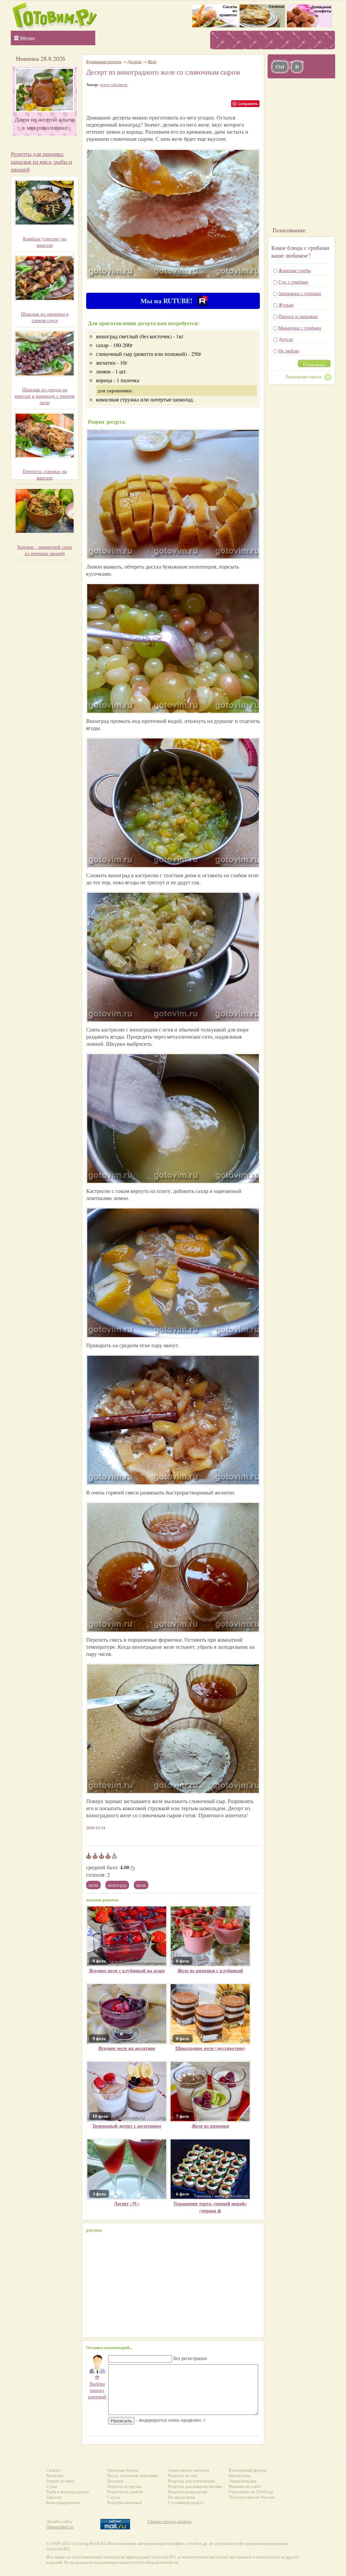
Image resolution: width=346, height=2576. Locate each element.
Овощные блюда (123, 2470)
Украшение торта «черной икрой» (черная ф (210, 2207)
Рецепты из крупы (124, 2486)
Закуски (54, 2497)
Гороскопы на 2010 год (251, 2492)
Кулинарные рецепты (104, 61)
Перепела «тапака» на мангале (45, 474)
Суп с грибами (293, 282)
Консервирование (63, 2503)
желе (141, 1885)
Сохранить (248, 103)
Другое (286, 339)
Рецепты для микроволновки (195, 2486)
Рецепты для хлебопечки (191, 2481)
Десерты (134, 61)
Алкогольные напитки (189, 2470)
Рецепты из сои (182, 2476)
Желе (93, 1885)
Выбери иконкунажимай (97, 2387)
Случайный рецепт (186, 2503)
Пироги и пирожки (298, 316)
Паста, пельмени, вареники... (134, 2476)
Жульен (286, 305)
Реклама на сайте (245, 2486)
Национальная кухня (188, 2492)
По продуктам (181, 2497)
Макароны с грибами (300, 328)
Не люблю (289, 351)
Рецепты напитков (124, 2503)
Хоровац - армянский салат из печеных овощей (45, 550)
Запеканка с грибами (300, 293)
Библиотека (240, 2476)
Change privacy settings (169, 2521)
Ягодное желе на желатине (127, 2048)
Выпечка (55, 2476)
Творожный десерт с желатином (127, 2126)
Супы (52, 2486)
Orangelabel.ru (60, 2527)
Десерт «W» (127, 2203)
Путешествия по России (252, 2497)
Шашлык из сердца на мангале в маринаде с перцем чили (45, 396)
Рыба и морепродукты (68, 2492)
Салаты (53, 2470)
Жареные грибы (295, 270)
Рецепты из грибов (125, 2492)
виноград (117, 1885)
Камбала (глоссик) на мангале (45, 242)
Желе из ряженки (210, 2126)
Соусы (114, 2497)
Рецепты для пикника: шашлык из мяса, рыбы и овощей (41, 162)
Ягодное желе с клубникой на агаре (127, 1970)
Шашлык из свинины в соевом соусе (45, 317)
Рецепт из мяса (60, 2481)
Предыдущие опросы (303, 376)
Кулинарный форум (247, 2470)
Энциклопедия (243, 2481)
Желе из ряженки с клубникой (210, 1970)
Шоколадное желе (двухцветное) (210, 2048)
